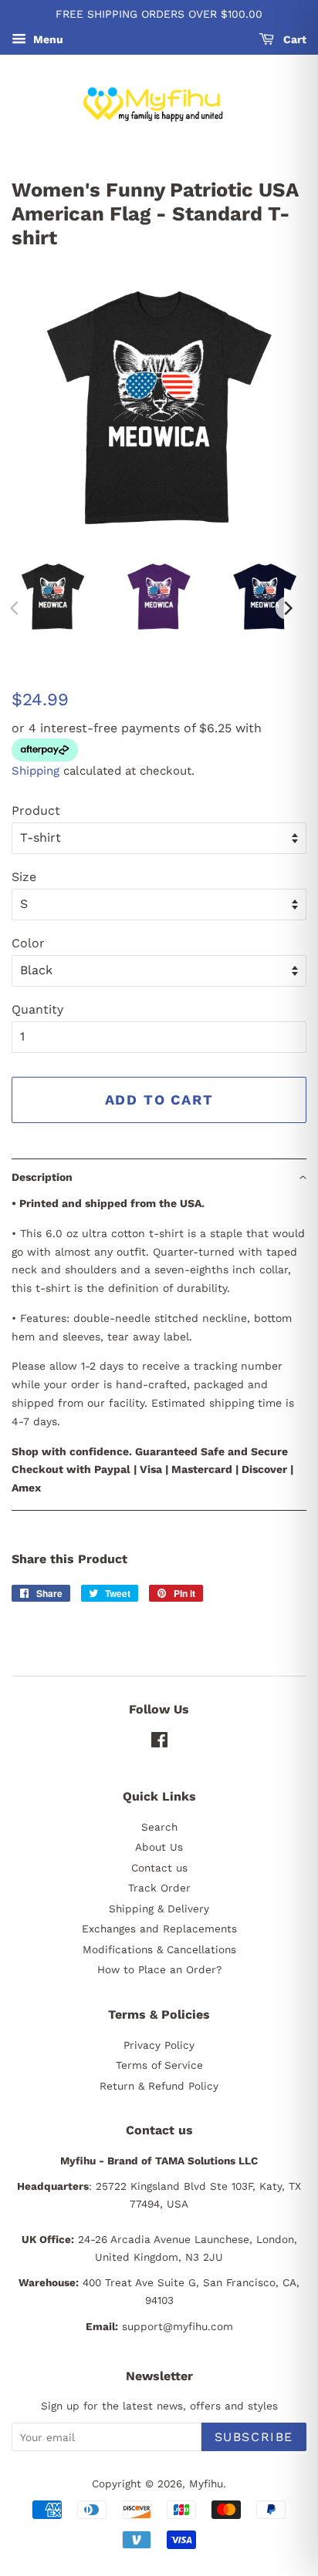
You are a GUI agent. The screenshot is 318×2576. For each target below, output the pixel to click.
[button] (159, 1177)
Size (24, 877)
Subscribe (254, 2437)
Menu (47, 39)
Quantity (37, 1009)
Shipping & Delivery (159, 1908)
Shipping (36, 771)
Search (159, 1827)
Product (36, 810)
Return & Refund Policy (159, 2086)
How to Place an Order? (159, 1969)
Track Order (159, 1888)
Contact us (159, 1868)
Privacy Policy (159, 2045)
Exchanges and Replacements (159, 1929)
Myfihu (206, 2484)
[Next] (287, 608)
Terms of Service (159, 2065)
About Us (159, 1847)
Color (28, 943)
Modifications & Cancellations (159, 1949)
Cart (293, 39)
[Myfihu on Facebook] (159, 1743)
